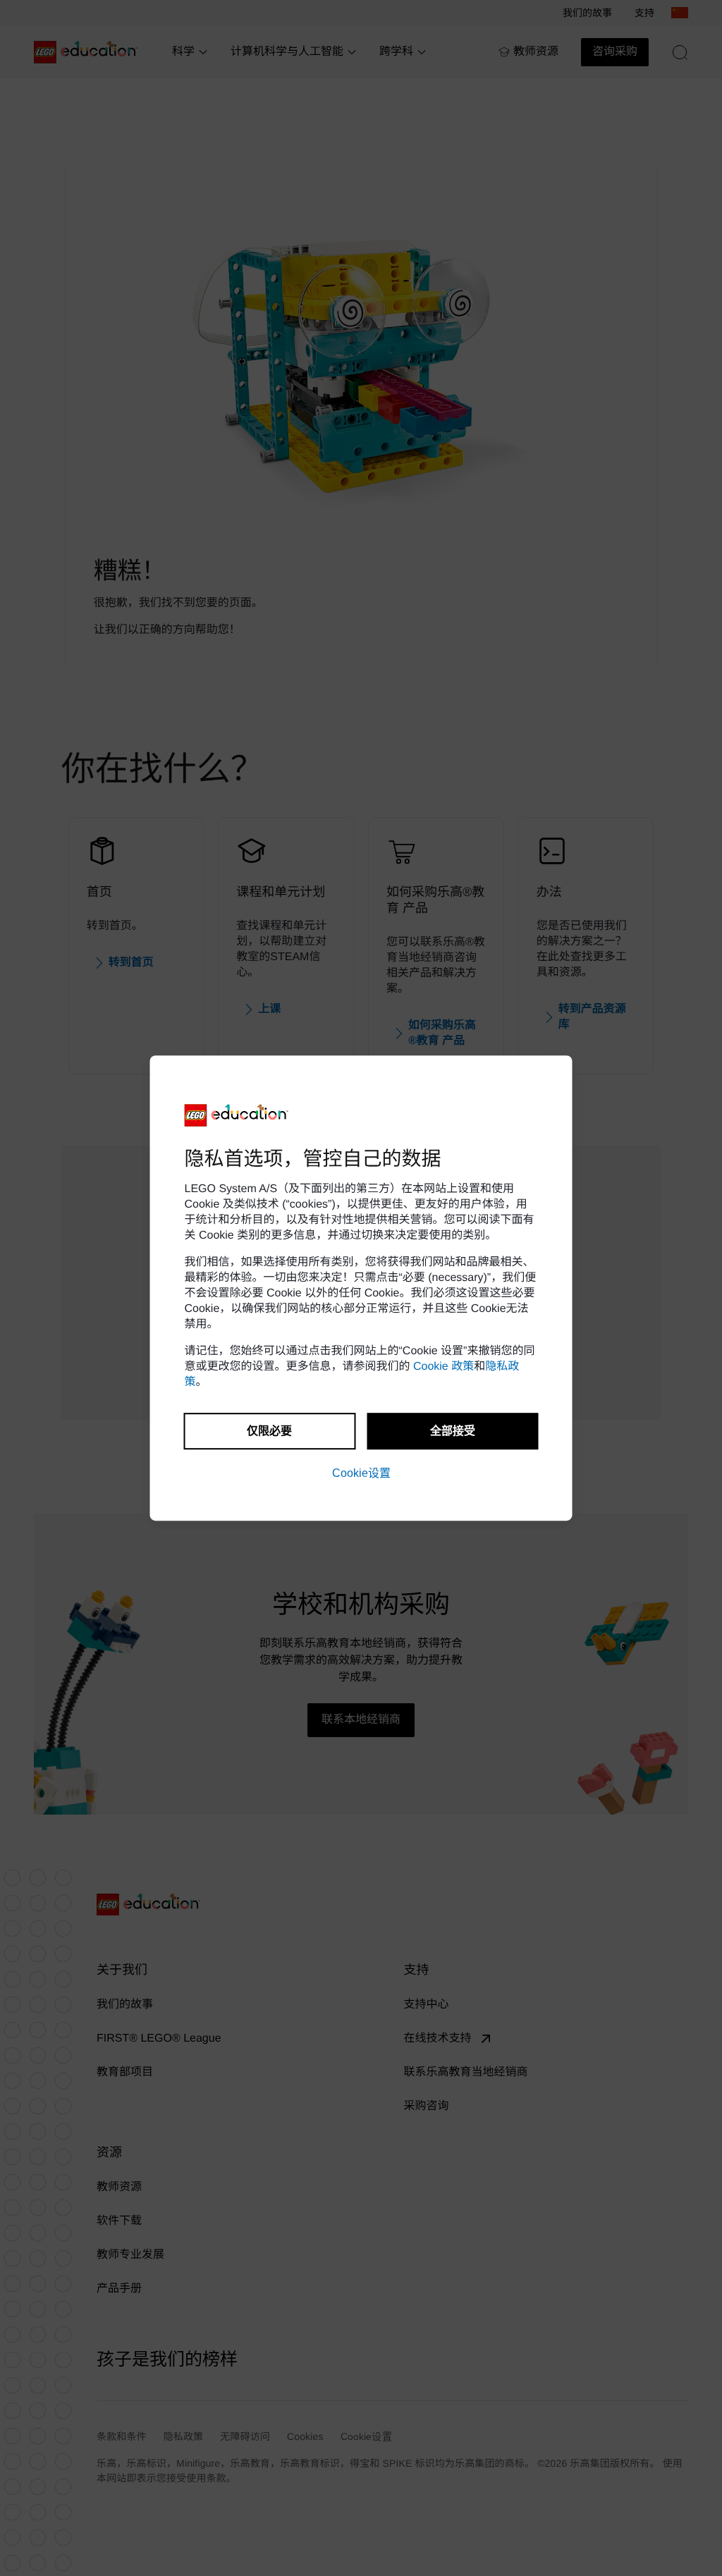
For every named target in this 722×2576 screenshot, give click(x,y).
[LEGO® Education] (237, 1115)
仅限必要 (269, 1431)
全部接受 (453, 1431)
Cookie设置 (361, 1473)
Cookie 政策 (443, 1367)
